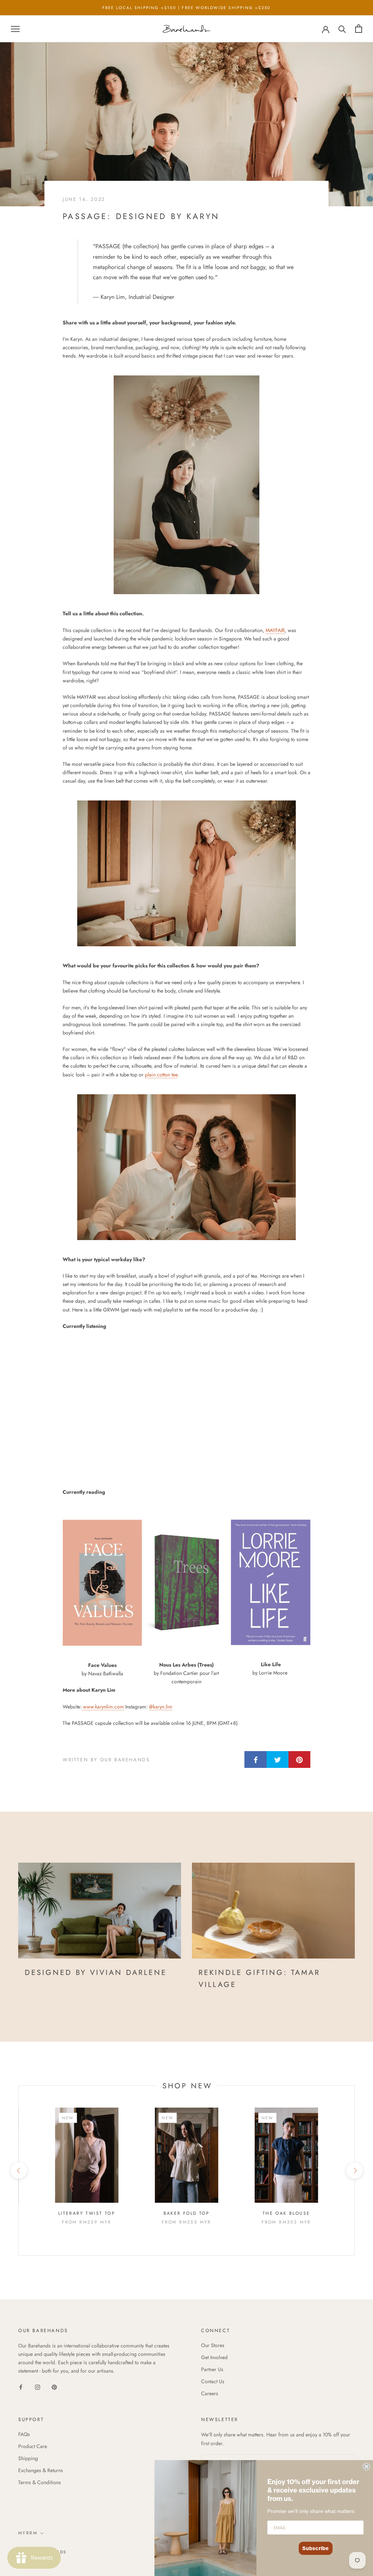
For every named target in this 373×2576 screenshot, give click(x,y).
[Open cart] (359, 29)
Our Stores (213, 2345)
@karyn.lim (161, 1707)
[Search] (342, 29)
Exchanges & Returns (41, 2470)
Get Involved (214, 2357)
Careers (210, 2393)
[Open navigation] (15, 29)
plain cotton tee (161, 1075)
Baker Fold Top (187, 2213)
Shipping (28, 2458)
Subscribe (316, 2548)
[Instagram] (38, 2387)
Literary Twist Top (87, 2213)
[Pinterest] (54, 2387)
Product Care (33, 2446)
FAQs (24, 2434)
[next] (354, 2170)
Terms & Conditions (40, 2482)
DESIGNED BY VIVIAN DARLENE (96, 1973)
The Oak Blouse (286, 2213)
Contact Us (213, 2381)
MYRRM (28, 2533)
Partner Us (212, 2369)
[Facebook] (21, 2387)
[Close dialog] (366, 2467)
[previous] (18, 2170)
